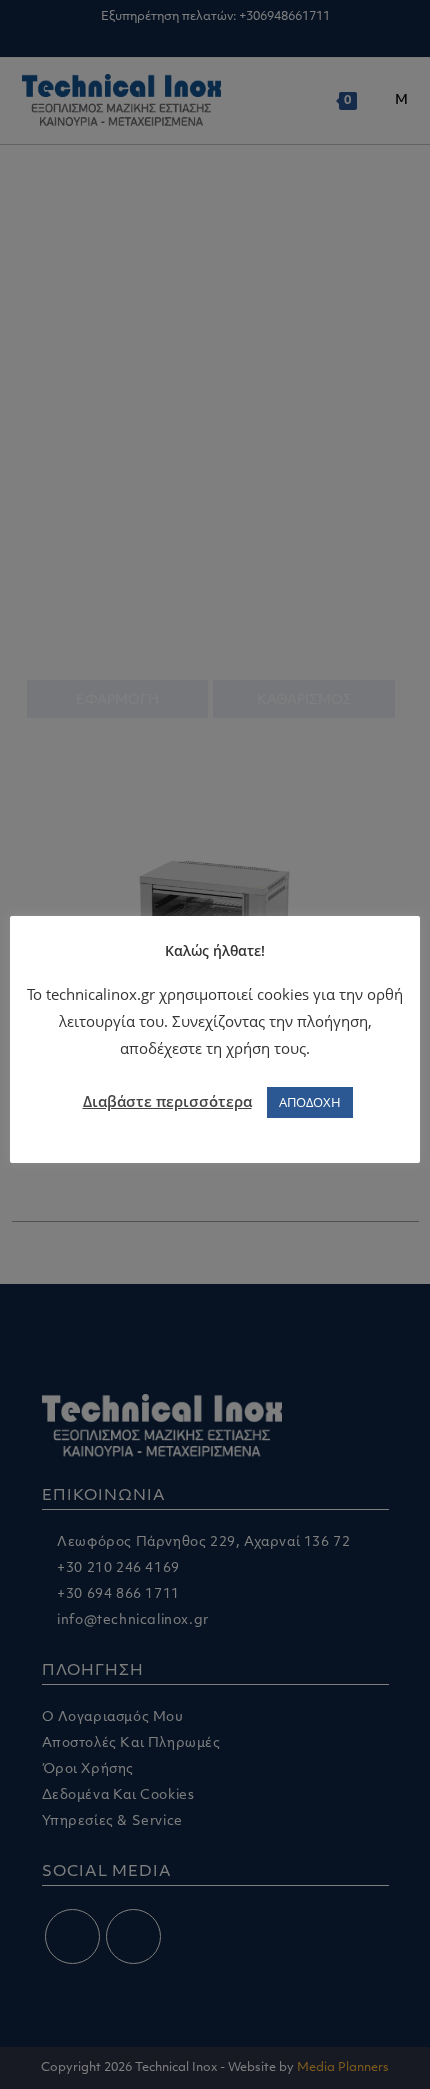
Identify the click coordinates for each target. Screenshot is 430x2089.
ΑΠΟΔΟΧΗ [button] (310, 1102)
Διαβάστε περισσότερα (167, 1101)
